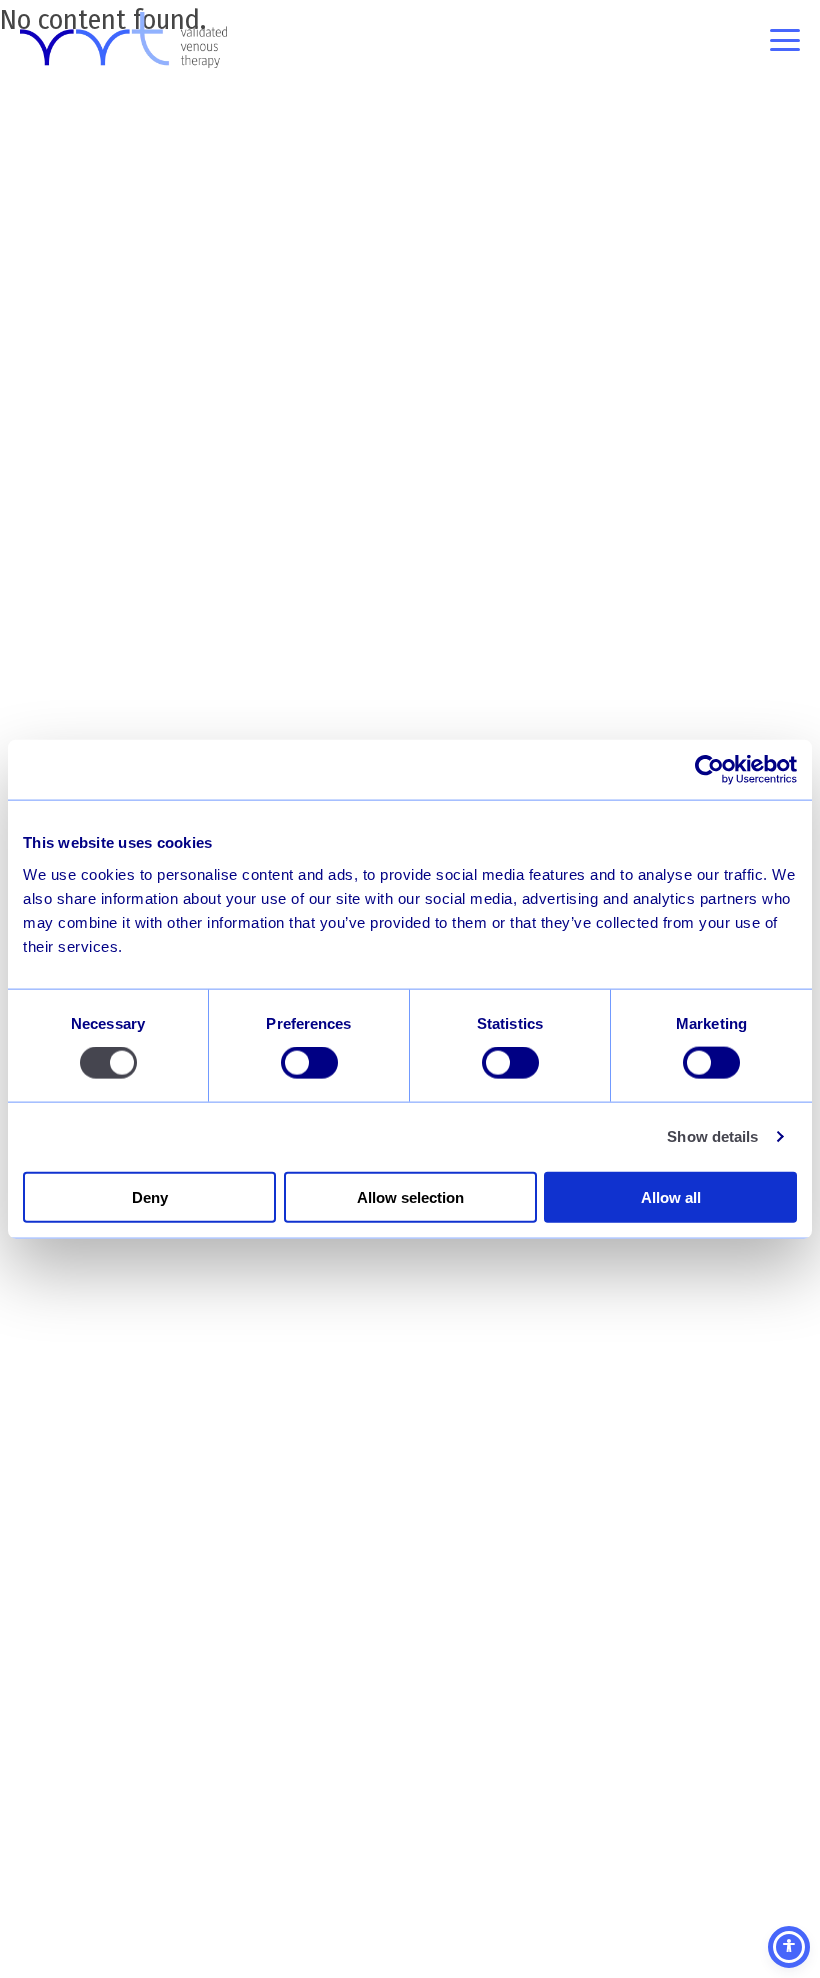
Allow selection (410, 1196)
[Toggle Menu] (785, 40)
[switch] (309, 1063)
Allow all (671, 1196)
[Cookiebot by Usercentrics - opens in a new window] (709, 770)
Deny (150, 1196)
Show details (712, 1136)
